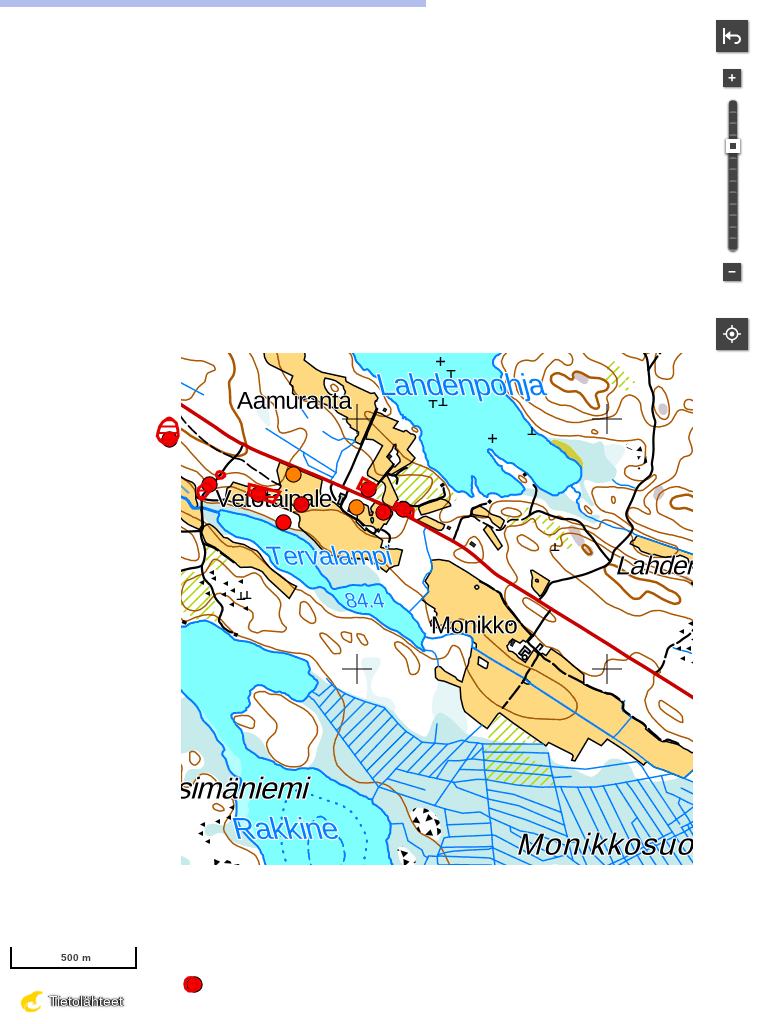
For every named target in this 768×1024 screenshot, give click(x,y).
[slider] (733, 146)
